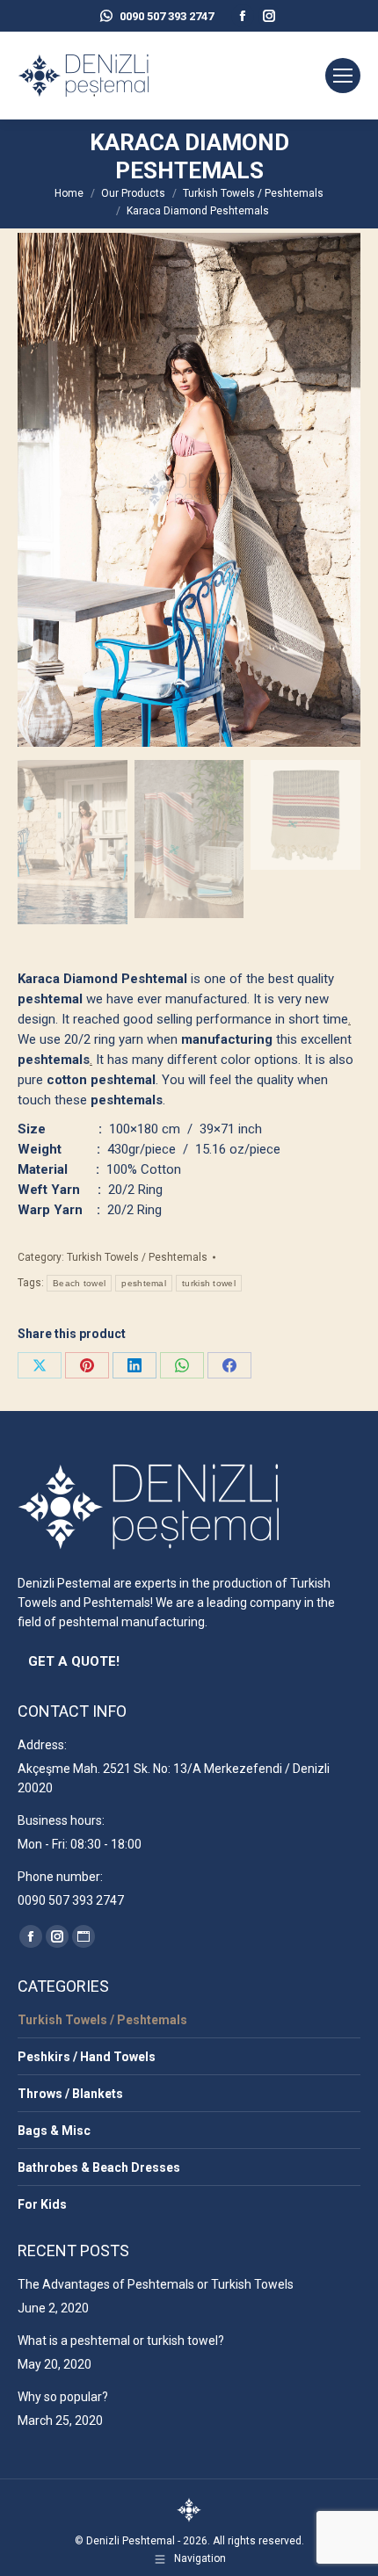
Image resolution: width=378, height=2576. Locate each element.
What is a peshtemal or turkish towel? (121, 2341)
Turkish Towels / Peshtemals (137, 1257)
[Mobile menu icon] (343, 76)
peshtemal (144, 1283)
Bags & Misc (54, 2131)
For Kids (42, 2204)
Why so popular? (63, 2397)
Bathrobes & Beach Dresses (99, 2167)
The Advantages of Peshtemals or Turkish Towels (156, 2284)
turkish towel (209, 1283)
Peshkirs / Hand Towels (87, 2057)
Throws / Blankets (70, 2094)
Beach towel (79, 1283)
